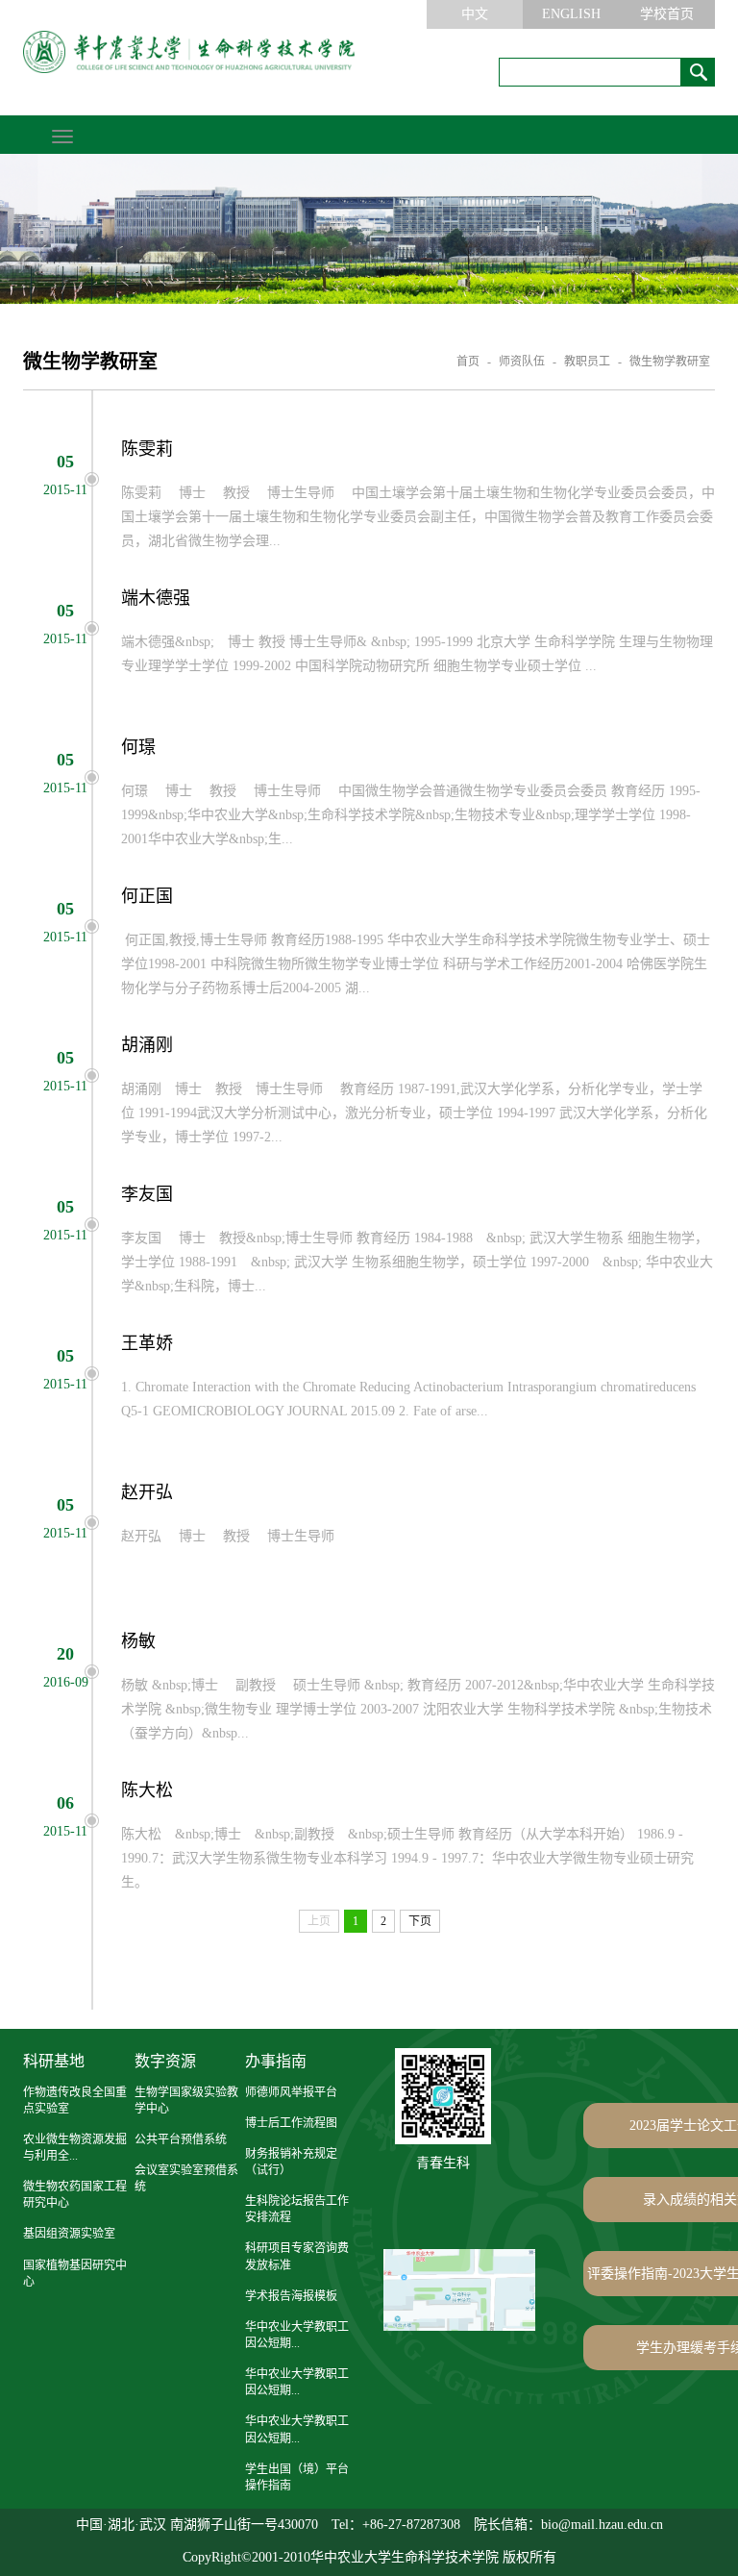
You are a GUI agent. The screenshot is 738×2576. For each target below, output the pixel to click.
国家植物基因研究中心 (75, 2274)
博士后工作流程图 (291, 2123)
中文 (475, 14)
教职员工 (587, 362)
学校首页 (667, 14)
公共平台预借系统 (181, 2139)
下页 (420, 1921)
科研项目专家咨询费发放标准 (297, 2256)
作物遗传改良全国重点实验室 (75, 2101)
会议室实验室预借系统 (186, 2178)
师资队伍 (522, 362)
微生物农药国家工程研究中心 (75, 2195)
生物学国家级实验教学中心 (186, 2101)
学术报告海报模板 (291, 2296)
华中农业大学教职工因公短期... (297, 2335)
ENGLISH (571, 14)
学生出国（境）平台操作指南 (297, 2477)
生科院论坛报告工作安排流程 (297, 2209)
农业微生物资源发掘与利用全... (75, 2148)
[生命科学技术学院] (189, 52)
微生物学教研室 (670, 362)
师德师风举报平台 (291, 2092)
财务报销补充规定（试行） (291, 2162)
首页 (468, 362)
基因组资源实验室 (69, 2234)
